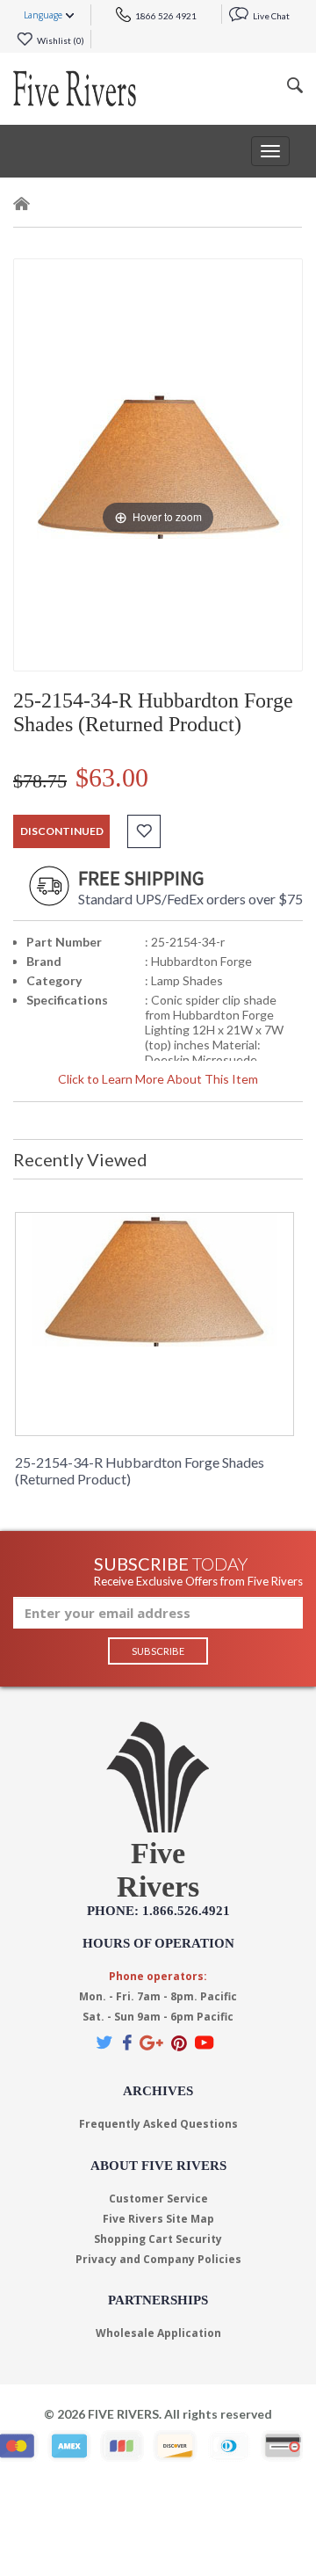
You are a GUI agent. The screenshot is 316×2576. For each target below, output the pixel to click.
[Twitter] (105, 2042)
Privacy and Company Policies (158, 2259)
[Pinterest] (179, 2042)
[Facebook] (127, 2042)
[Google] (151, 2042)
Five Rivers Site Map (158, 2219)
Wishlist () (60, 40)
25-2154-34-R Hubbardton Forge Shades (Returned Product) (140, 1470)
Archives (158, 2091)
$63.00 (112, 777)
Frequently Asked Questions (158, 2124)
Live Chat (270, 16)
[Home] (22, 207)
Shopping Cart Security (158, 2239)
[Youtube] (205, 2042)
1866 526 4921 (165, 16)
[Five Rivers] (75, 89)
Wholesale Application (158, 2333)
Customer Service (158, 2199)
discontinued (62, 831)
